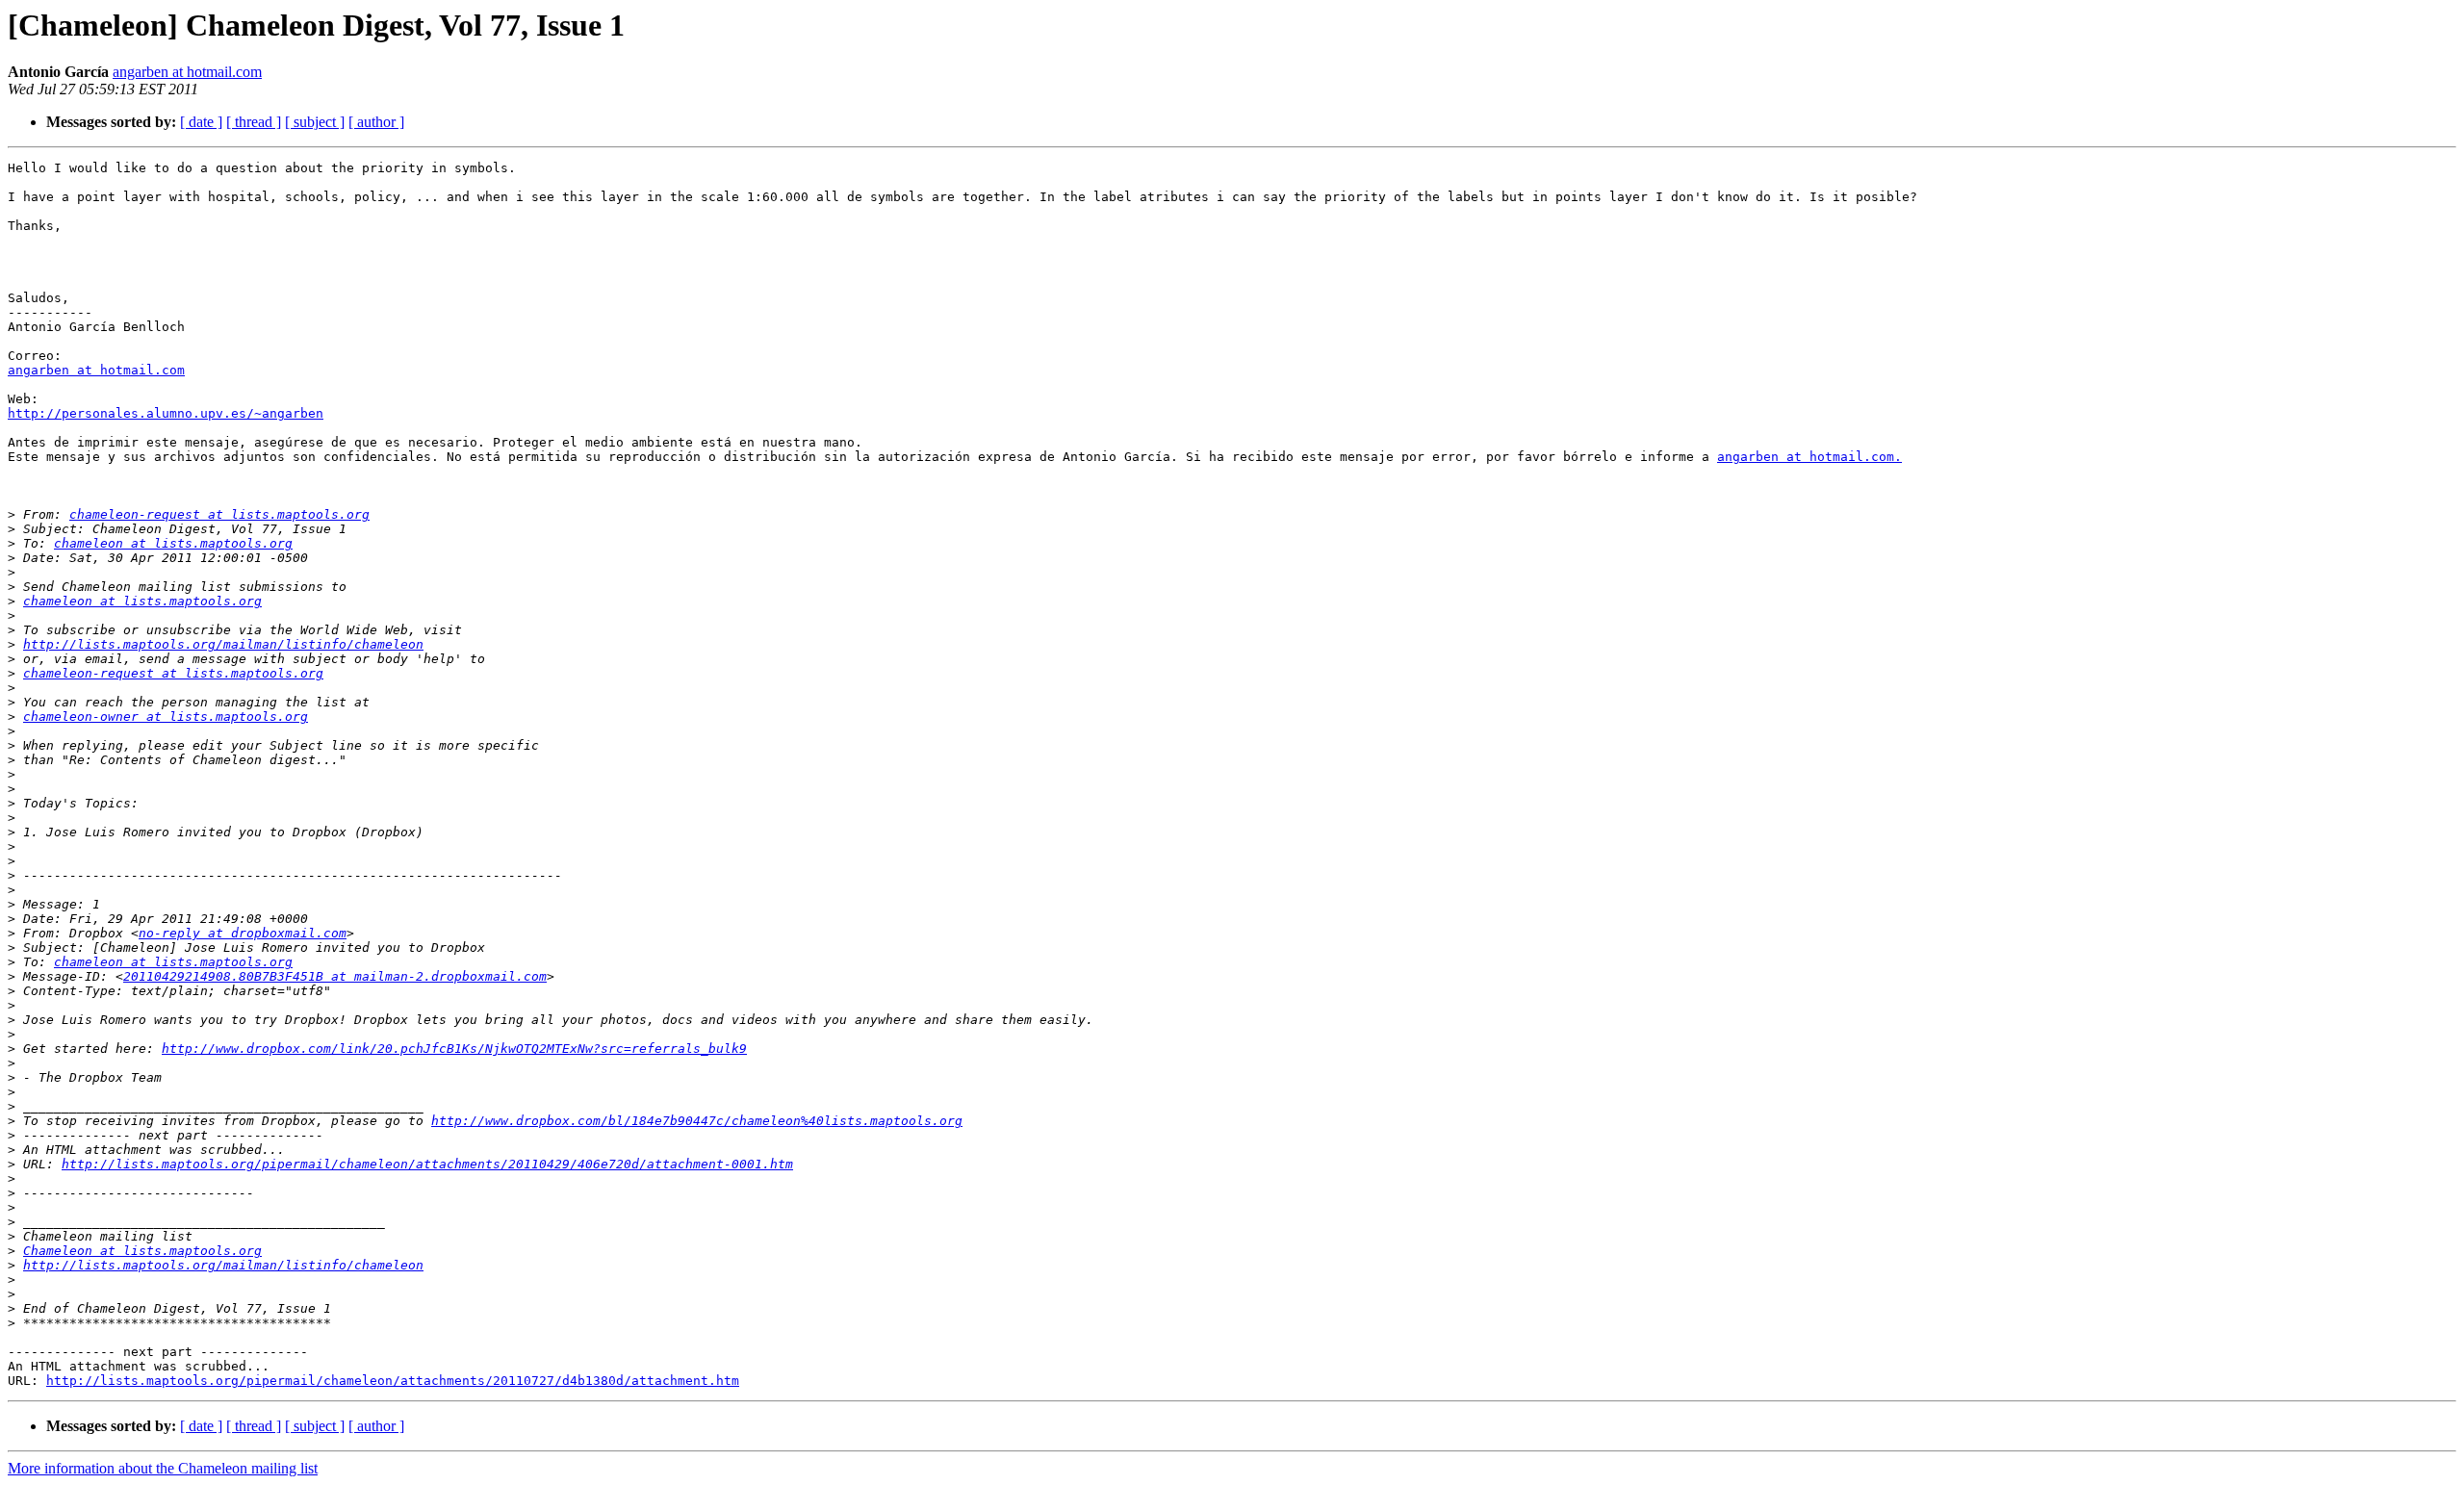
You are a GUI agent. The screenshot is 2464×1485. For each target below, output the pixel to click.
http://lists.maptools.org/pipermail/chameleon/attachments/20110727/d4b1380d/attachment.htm (393, 1381)
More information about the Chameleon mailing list (163, 1468)
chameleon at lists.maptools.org (173, 543)
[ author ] (376, 122)
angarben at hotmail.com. (1809, 457)
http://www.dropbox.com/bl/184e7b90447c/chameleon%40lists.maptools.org (697, 1121)
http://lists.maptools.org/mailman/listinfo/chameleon (223, 644)
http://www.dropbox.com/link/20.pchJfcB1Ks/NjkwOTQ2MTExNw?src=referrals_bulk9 (454, 1049)
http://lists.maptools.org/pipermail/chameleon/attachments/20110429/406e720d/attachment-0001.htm (427, 1164)
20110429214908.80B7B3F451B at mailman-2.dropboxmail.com (335, 976)
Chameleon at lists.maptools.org (142, 1251)
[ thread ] (254, 122)
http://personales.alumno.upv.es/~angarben (166, 413)
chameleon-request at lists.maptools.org (219, 514)
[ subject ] (315, 122)
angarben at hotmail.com (187, 72)
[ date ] (201, 122)
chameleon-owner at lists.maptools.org (166, 717)
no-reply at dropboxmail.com (243, 933)
